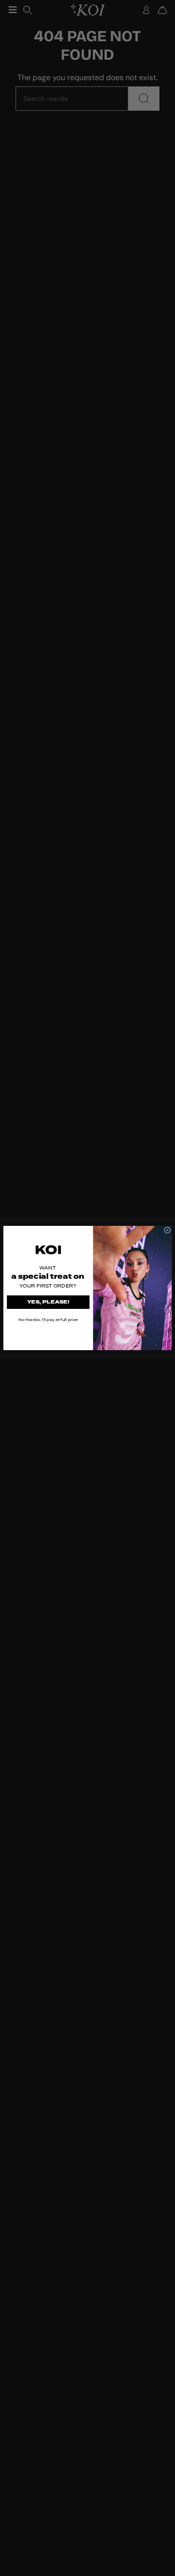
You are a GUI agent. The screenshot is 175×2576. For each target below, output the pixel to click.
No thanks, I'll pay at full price (48, 1320)
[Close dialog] (167, 1230)
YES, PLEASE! (48, 1302)
